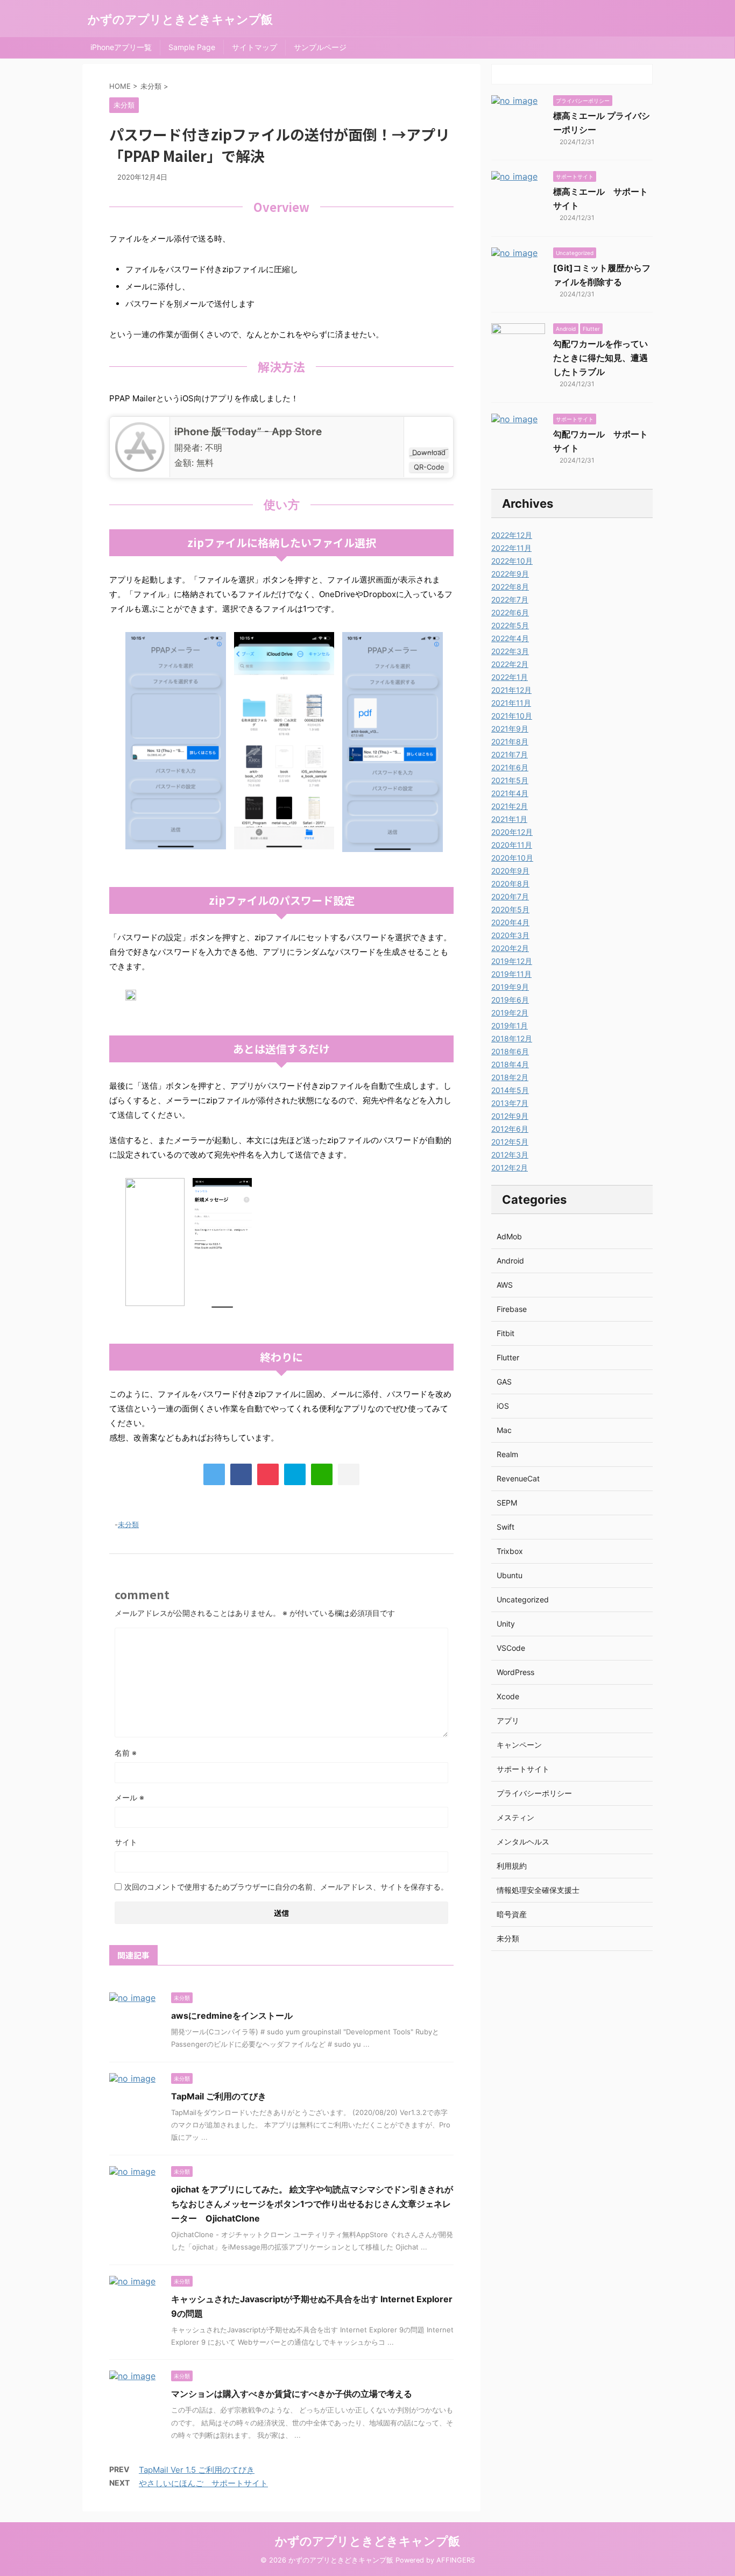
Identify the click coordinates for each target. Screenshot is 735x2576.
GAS (504, 1382)
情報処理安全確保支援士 (538, 1890)
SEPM (507, 1503)
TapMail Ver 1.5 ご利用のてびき (197, 2470)
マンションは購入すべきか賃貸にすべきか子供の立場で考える (292, 2394)
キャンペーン (519, 1745)
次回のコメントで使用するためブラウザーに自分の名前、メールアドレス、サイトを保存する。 (286, 1887)
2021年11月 (511, 703)
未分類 (128, 1524)
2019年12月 (512, 961)
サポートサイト (523, 1769)
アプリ (508, 1720)
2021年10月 (512, 716)
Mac (504, 1430)
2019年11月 (511, 974)
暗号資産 (512, 1914)
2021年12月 (511, 690)
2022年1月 (510, 677)
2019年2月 (510, 1013)
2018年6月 (510, 1051)
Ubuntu (510, 1575)
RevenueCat (518, 1478)
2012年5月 (510, 1142)
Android (510, 1261)
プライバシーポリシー (534, 1793)
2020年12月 (512, 832)
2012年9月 (510, 1116)
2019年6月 (510, 1000)
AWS (505, 1285)
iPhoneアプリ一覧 (121, 47)
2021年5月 (510, 780)
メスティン (515, 1817)
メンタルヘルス (523, 1841)
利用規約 (512, 1866)
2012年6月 (510, 1129)
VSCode (511, 1648)
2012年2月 (510, 1168)
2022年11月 (511, 548)
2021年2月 (510, 806)
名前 (126, 1753)
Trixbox (510, 1551)
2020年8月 (510, 883)
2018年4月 (510, 1064)
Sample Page (192, 47)
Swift (506, 1527)
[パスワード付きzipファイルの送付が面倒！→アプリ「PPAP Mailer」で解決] (295, 1474)
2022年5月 (510, 625)
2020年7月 (510, 896)
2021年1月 (509, 819)
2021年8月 (510, 741)
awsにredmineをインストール (232, 2016)
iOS (503, 1406)
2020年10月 (512, 858)
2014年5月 (510, 1090)
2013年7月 (510, 1103)
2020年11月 (512, 845)
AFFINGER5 (456, 2560)
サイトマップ (255, 47)
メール (129, 1797)
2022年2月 (510, 664)
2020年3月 (510, 935)
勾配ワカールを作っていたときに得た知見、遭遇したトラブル (600, 358)
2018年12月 (512, 1038)
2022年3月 (510, 651)
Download (429, 452)
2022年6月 (510, 612)
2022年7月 (510, 599)
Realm (507, 1454)
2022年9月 (510, 574)
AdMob (509, 1236)
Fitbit (506, 1333)
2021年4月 (510, 793)
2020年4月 (510, 922)
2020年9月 (510, 871)
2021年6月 (510, 767)
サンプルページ (320, 47)
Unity (506, 1624)
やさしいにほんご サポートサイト (203, 2483)
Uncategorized (523, 1599)
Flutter (508, 1357)
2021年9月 (510, 729)
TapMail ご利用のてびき (219, 2096)
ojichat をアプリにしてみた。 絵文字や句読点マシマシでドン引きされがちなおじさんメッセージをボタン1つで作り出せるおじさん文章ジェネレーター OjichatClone (312, 2204)
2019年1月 (510, 1026)
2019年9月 (510, 987)
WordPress (515, 1672)
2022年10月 (512, 561)
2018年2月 (510, 1077)
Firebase (512, 1309)
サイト (126, 1842)
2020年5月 (510, 909)
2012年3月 (510, 1155)
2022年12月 (512, 535)
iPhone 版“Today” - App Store (248, 432)
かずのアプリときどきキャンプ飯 (180, 19)
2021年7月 (510, 754)
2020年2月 (510, 948)
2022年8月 (510, 587)
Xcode (508, 1696)
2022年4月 (510, 638)
